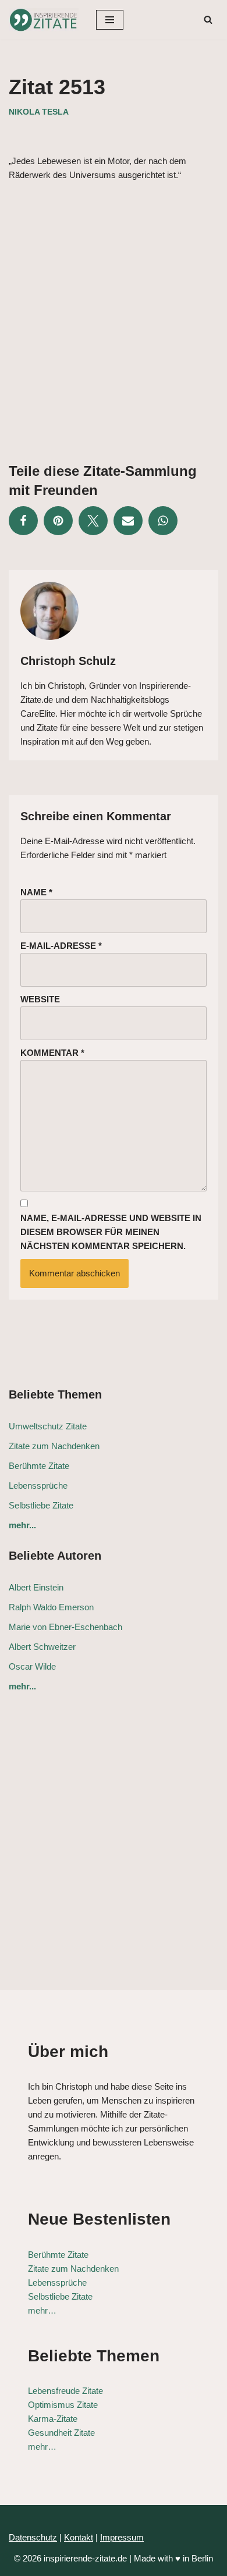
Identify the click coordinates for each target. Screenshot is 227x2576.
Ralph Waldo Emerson (51, 1607)
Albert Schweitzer (42, 1647)
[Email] (128, 521)
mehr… (42, 2310)
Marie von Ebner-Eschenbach (65, 1627)
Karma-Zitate (53, 2419)
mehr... (22, 1525)
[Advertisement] (114, 313)
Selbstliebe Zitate (41, 1505)
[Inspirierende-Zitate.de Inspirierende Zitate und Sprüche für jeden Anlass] (44, 20)
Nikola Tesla (39, 112)
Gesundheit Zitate (61, 2433)
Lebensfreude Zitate (65, 2391)
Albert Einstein (36, 1587)
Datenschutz (33, 2537)
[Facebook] (23, 521)
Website (40, 999)
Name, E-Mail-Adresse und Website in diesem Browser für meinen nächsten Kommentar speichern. (111, 1232)
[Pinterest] (58, 521)
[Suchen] (208, 19)
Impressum (122, 2537)
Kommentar (52, 1053)
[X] (93, 521)
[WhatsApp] (163, 521)
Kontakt (79, 2537)
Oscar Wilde (32, 1666)
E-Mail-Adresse (61, 946)
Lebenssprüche (38, 1486)
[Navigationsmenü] (110, 20)
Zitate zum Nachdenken (54, 1446)
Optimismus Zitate (63, 2405)
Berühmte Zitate (39, 1466)
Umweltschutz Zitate (48, 1426)
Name (36, 892)
